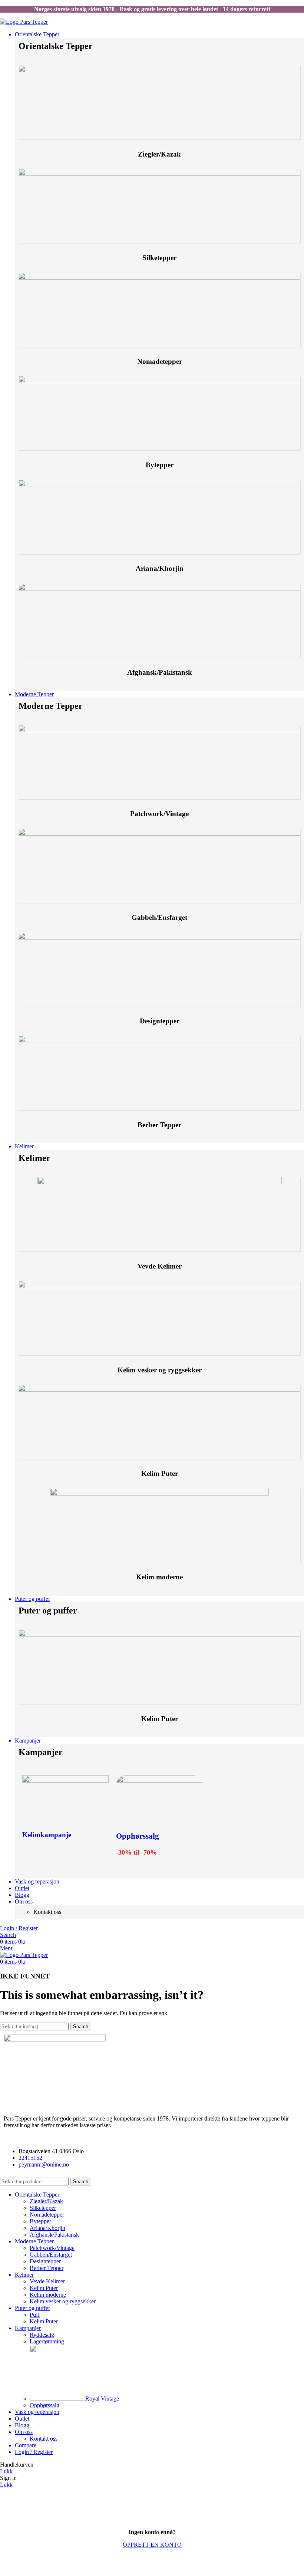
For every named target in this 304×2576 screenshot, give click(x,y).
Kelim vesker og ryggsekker (63, 2301)
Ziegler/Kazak (46, 2201)
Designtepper (45, 2261)
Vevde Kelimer (47, 2281)
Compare (26, 2445)
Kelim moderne (48, 2295)
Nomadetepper (47, 2215)
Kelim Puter (44, 2288)
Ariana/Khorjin (47, 2228)
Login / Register (34, 2452)
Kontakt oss (44, 2439)
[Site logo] (24, 22)
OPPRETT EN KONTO (152, 2545)
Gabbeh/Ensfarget (51, 2255)
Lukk (6, 2471)
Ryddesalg (42, 2335)
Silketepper (43, 2208)
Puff (35, 2315)
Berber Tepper (47, 2268)
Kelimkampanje (47, 1835)
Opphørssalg (138, 1836)
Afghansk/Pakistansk (54, 2235)
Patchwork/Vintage (52, 2248)
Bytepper (40, 2221)
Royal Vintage (102, 2399)
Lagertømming (47, 2341)
